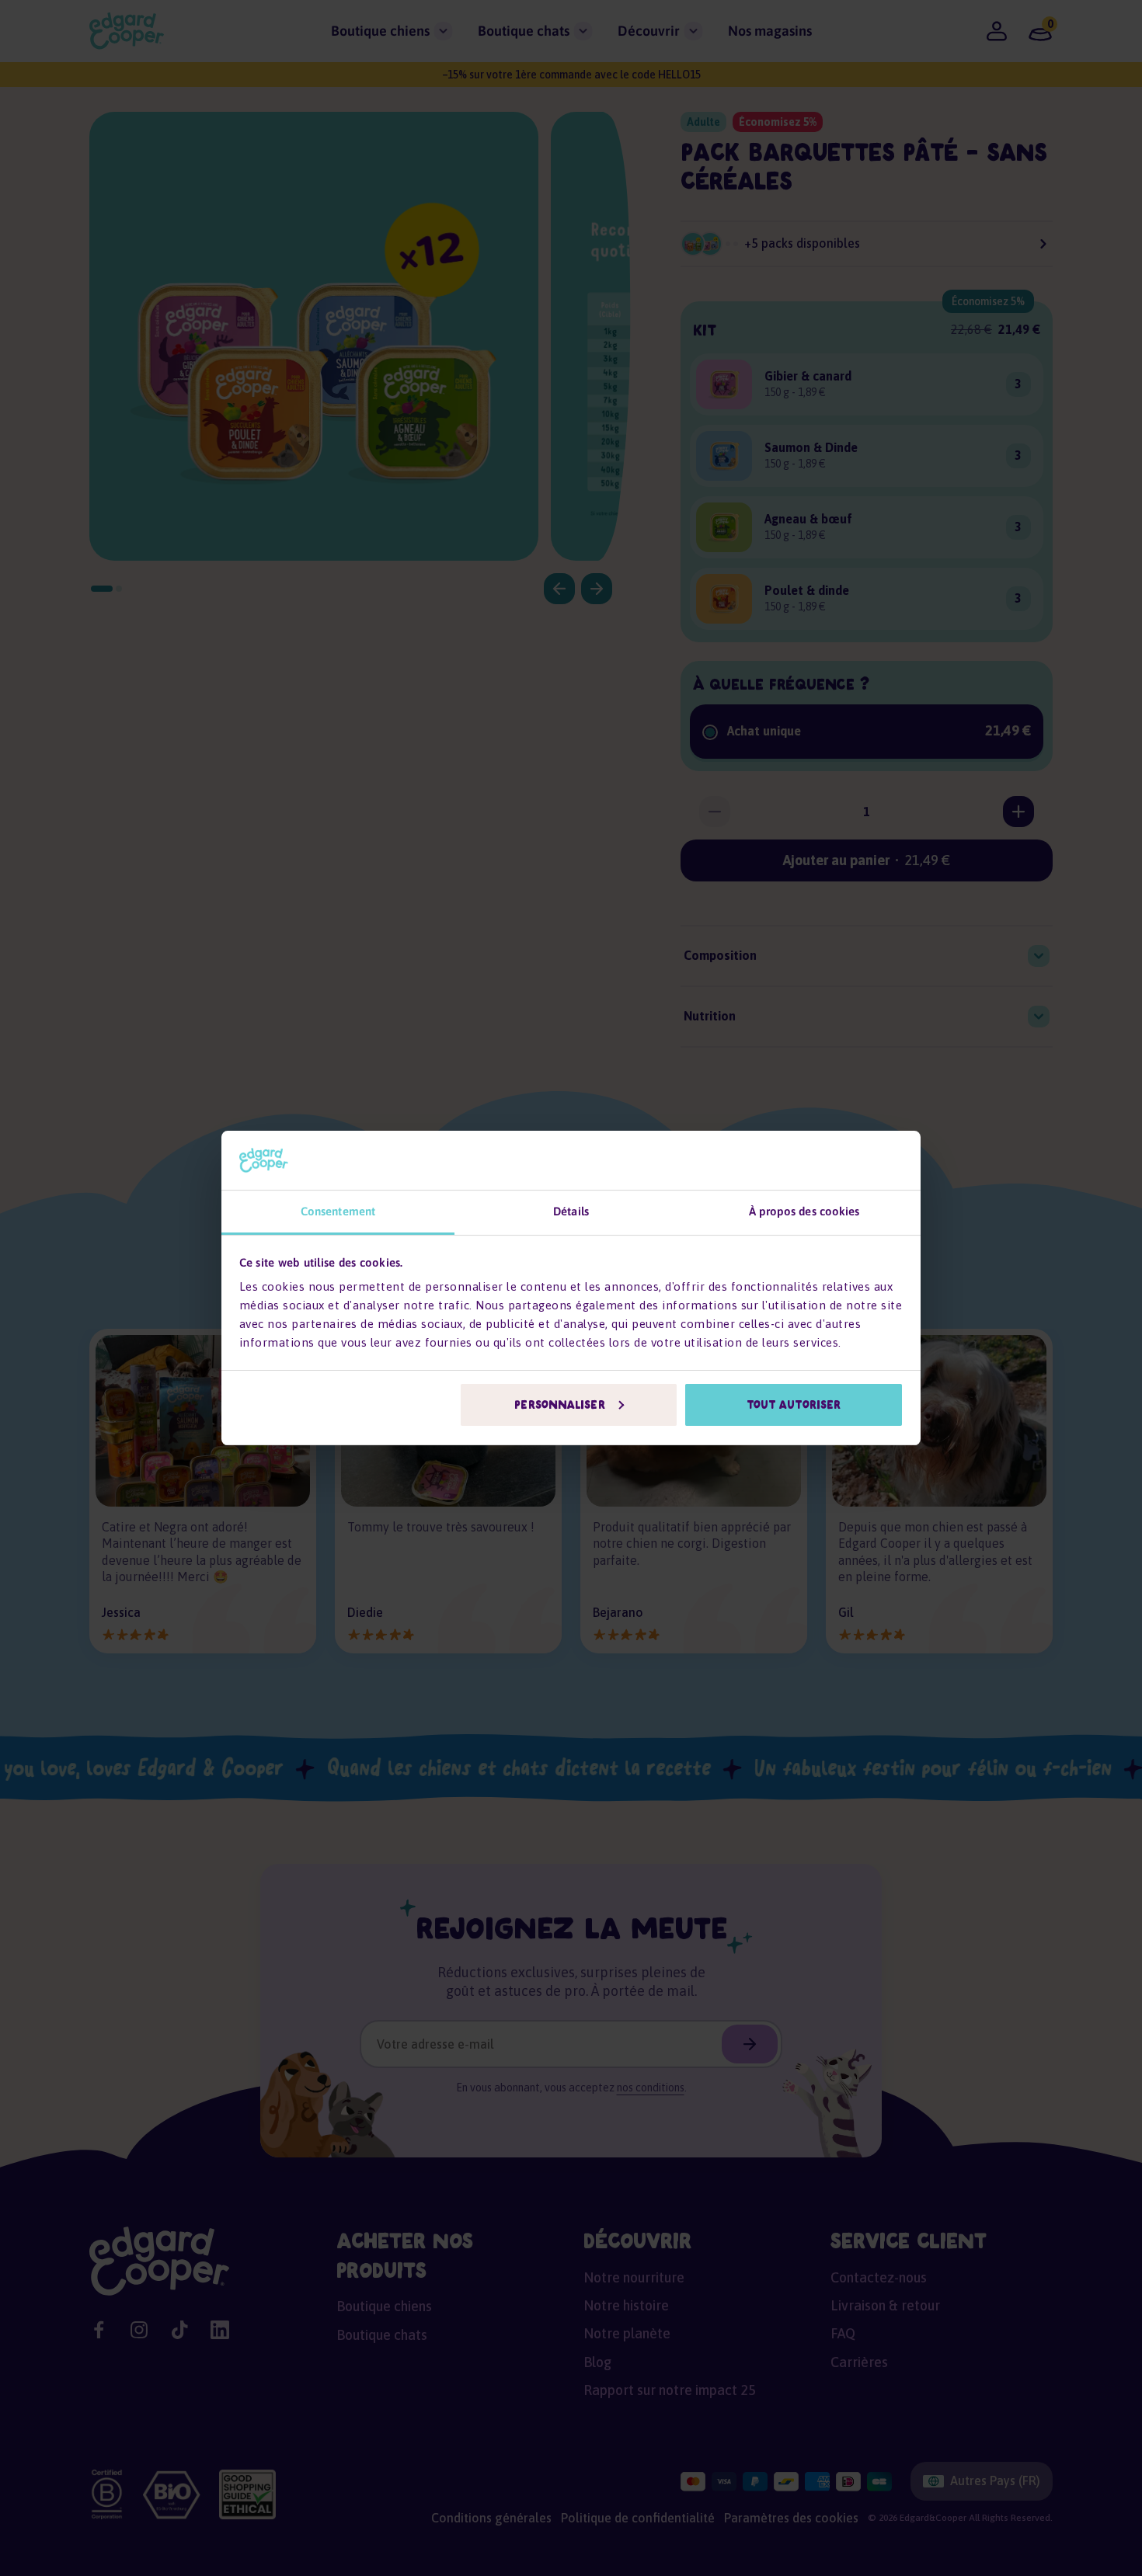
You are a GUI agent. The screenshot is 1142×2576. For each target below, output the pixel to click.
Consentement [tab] (338, 1211)
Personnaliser (559, 1405)
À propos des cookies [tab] (804, 1211)
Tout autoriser (794, 1405)
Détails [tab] (571, 1211)
